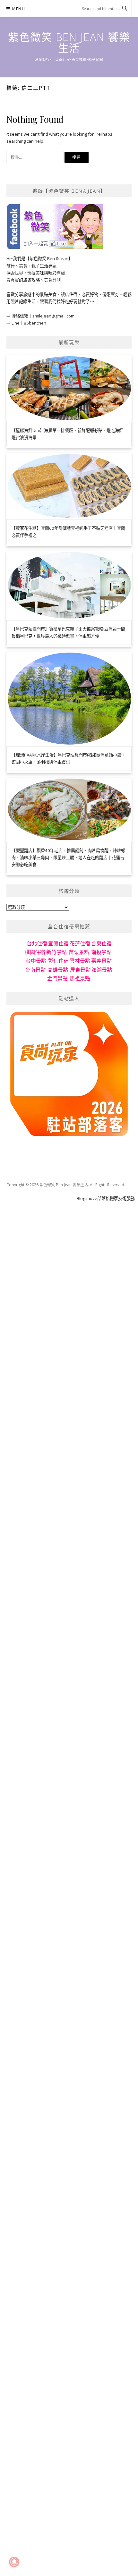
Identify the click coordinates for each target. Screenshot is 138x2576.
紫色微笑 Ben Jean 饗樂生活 (69, 42)
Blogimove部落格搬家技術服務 (106, 1198)
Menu (19, 9)
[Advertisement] (69, 1271)
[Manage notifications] (14, 2562)
